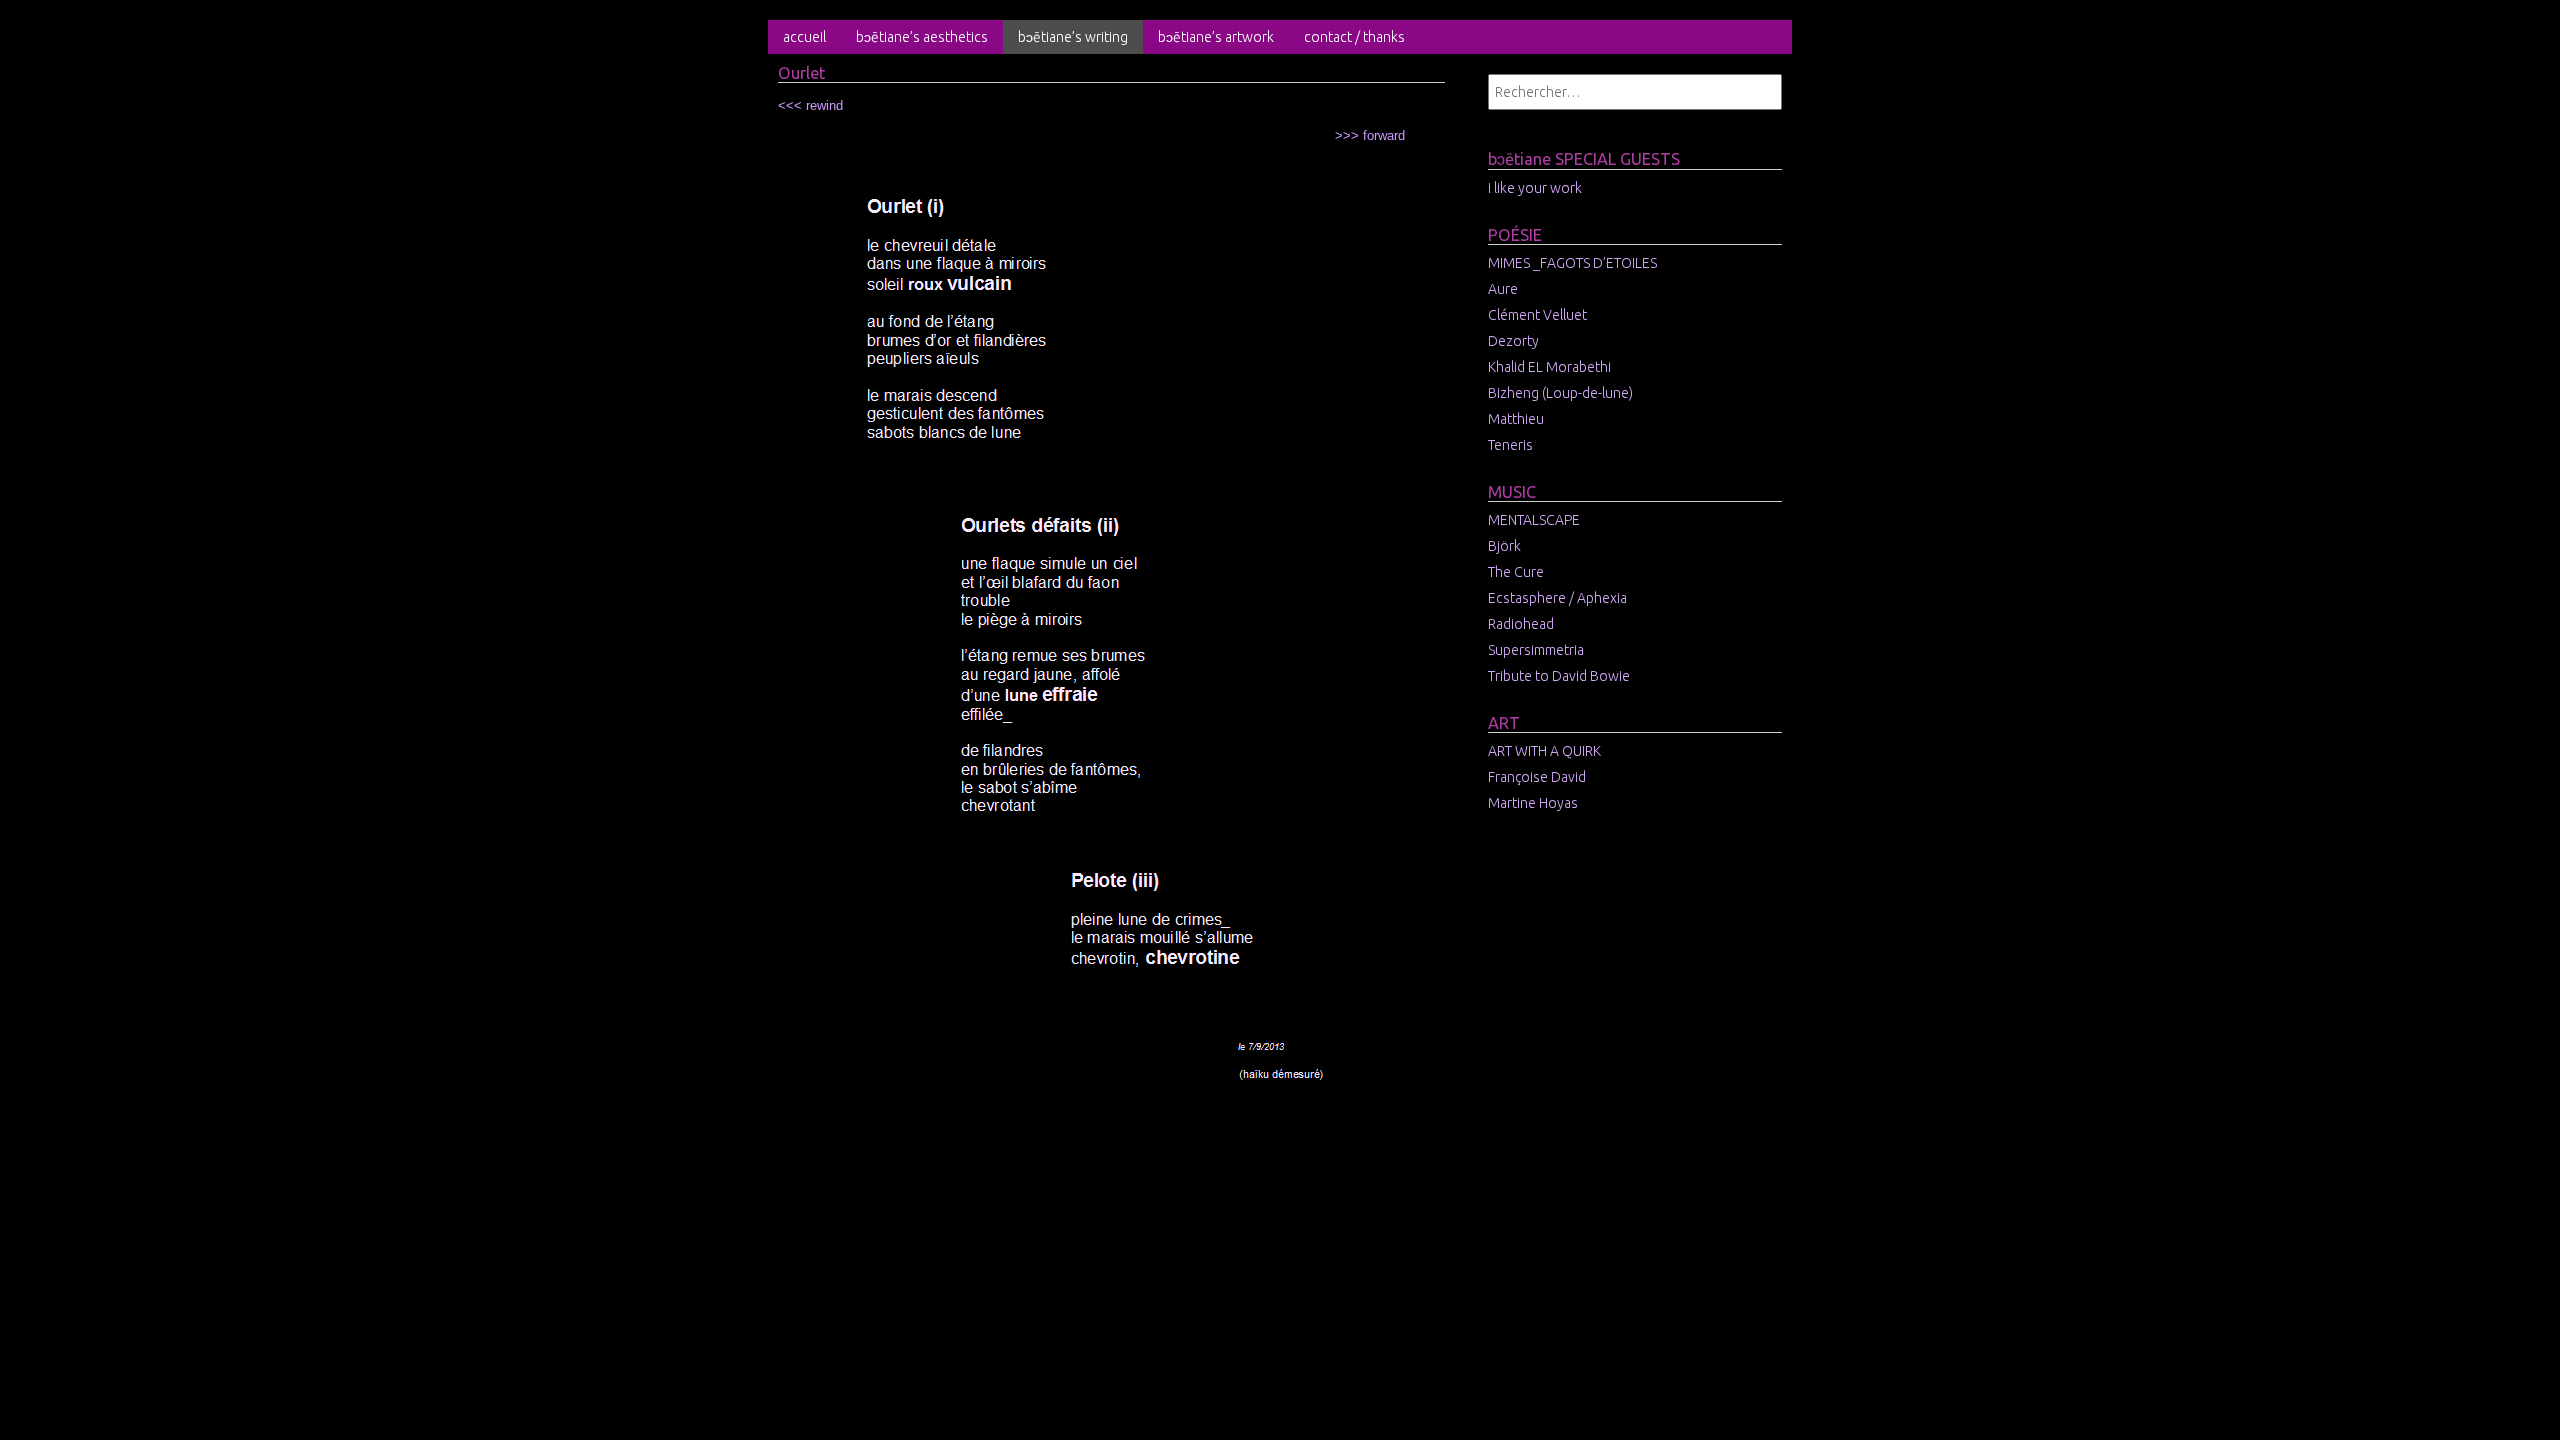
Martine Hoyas (1533, 803)
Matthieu (1516, 419)
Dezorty (1513, 341)
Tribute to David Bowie (1559, 676)
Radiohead (1521, 624)
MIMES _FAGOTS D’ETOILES (1572, 263)
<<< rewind (810, 105)
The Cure (1516, 572)
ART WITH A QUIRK (1544, 751)
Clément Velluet (1537, 315)
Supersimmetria (1536, 650)
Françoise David (1537, 777)
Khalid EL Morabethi (1549, 367)
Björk (1504, 546)
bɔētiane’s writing (1073, 37)
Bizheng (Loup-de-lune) (1560, 393)
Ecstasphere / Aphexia (1557, 598)
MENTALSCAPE (1534, 520)
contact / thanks (1354, 37)
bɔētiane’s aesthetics (922, 37)
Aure (1503, 289)
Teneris (1510, 445)
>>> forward (1370, 135)
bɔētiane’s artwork (1216, 37)
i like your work (1535, 188)
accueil (804, 37)
